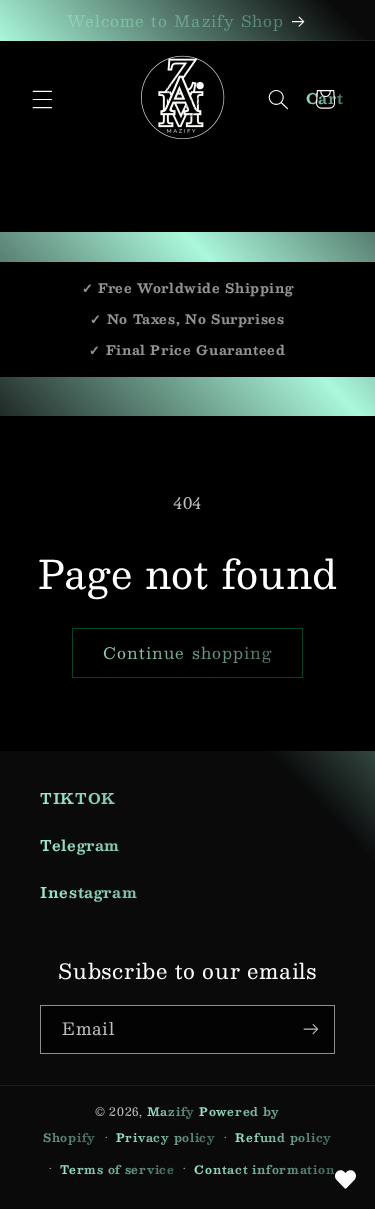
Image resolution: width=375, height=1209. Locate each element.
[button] (42, 99)
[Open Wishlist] (345, 1179)
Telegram (80, 845)
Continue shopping (187, 652)
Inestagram (88, 892)
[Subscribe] (311, 1029)
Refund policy (283, 1137)
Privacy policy (166, 1137)
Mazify (171, 1111)
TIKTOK (78, 798)
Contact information (264, 1169)
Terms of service (117, 1169)
